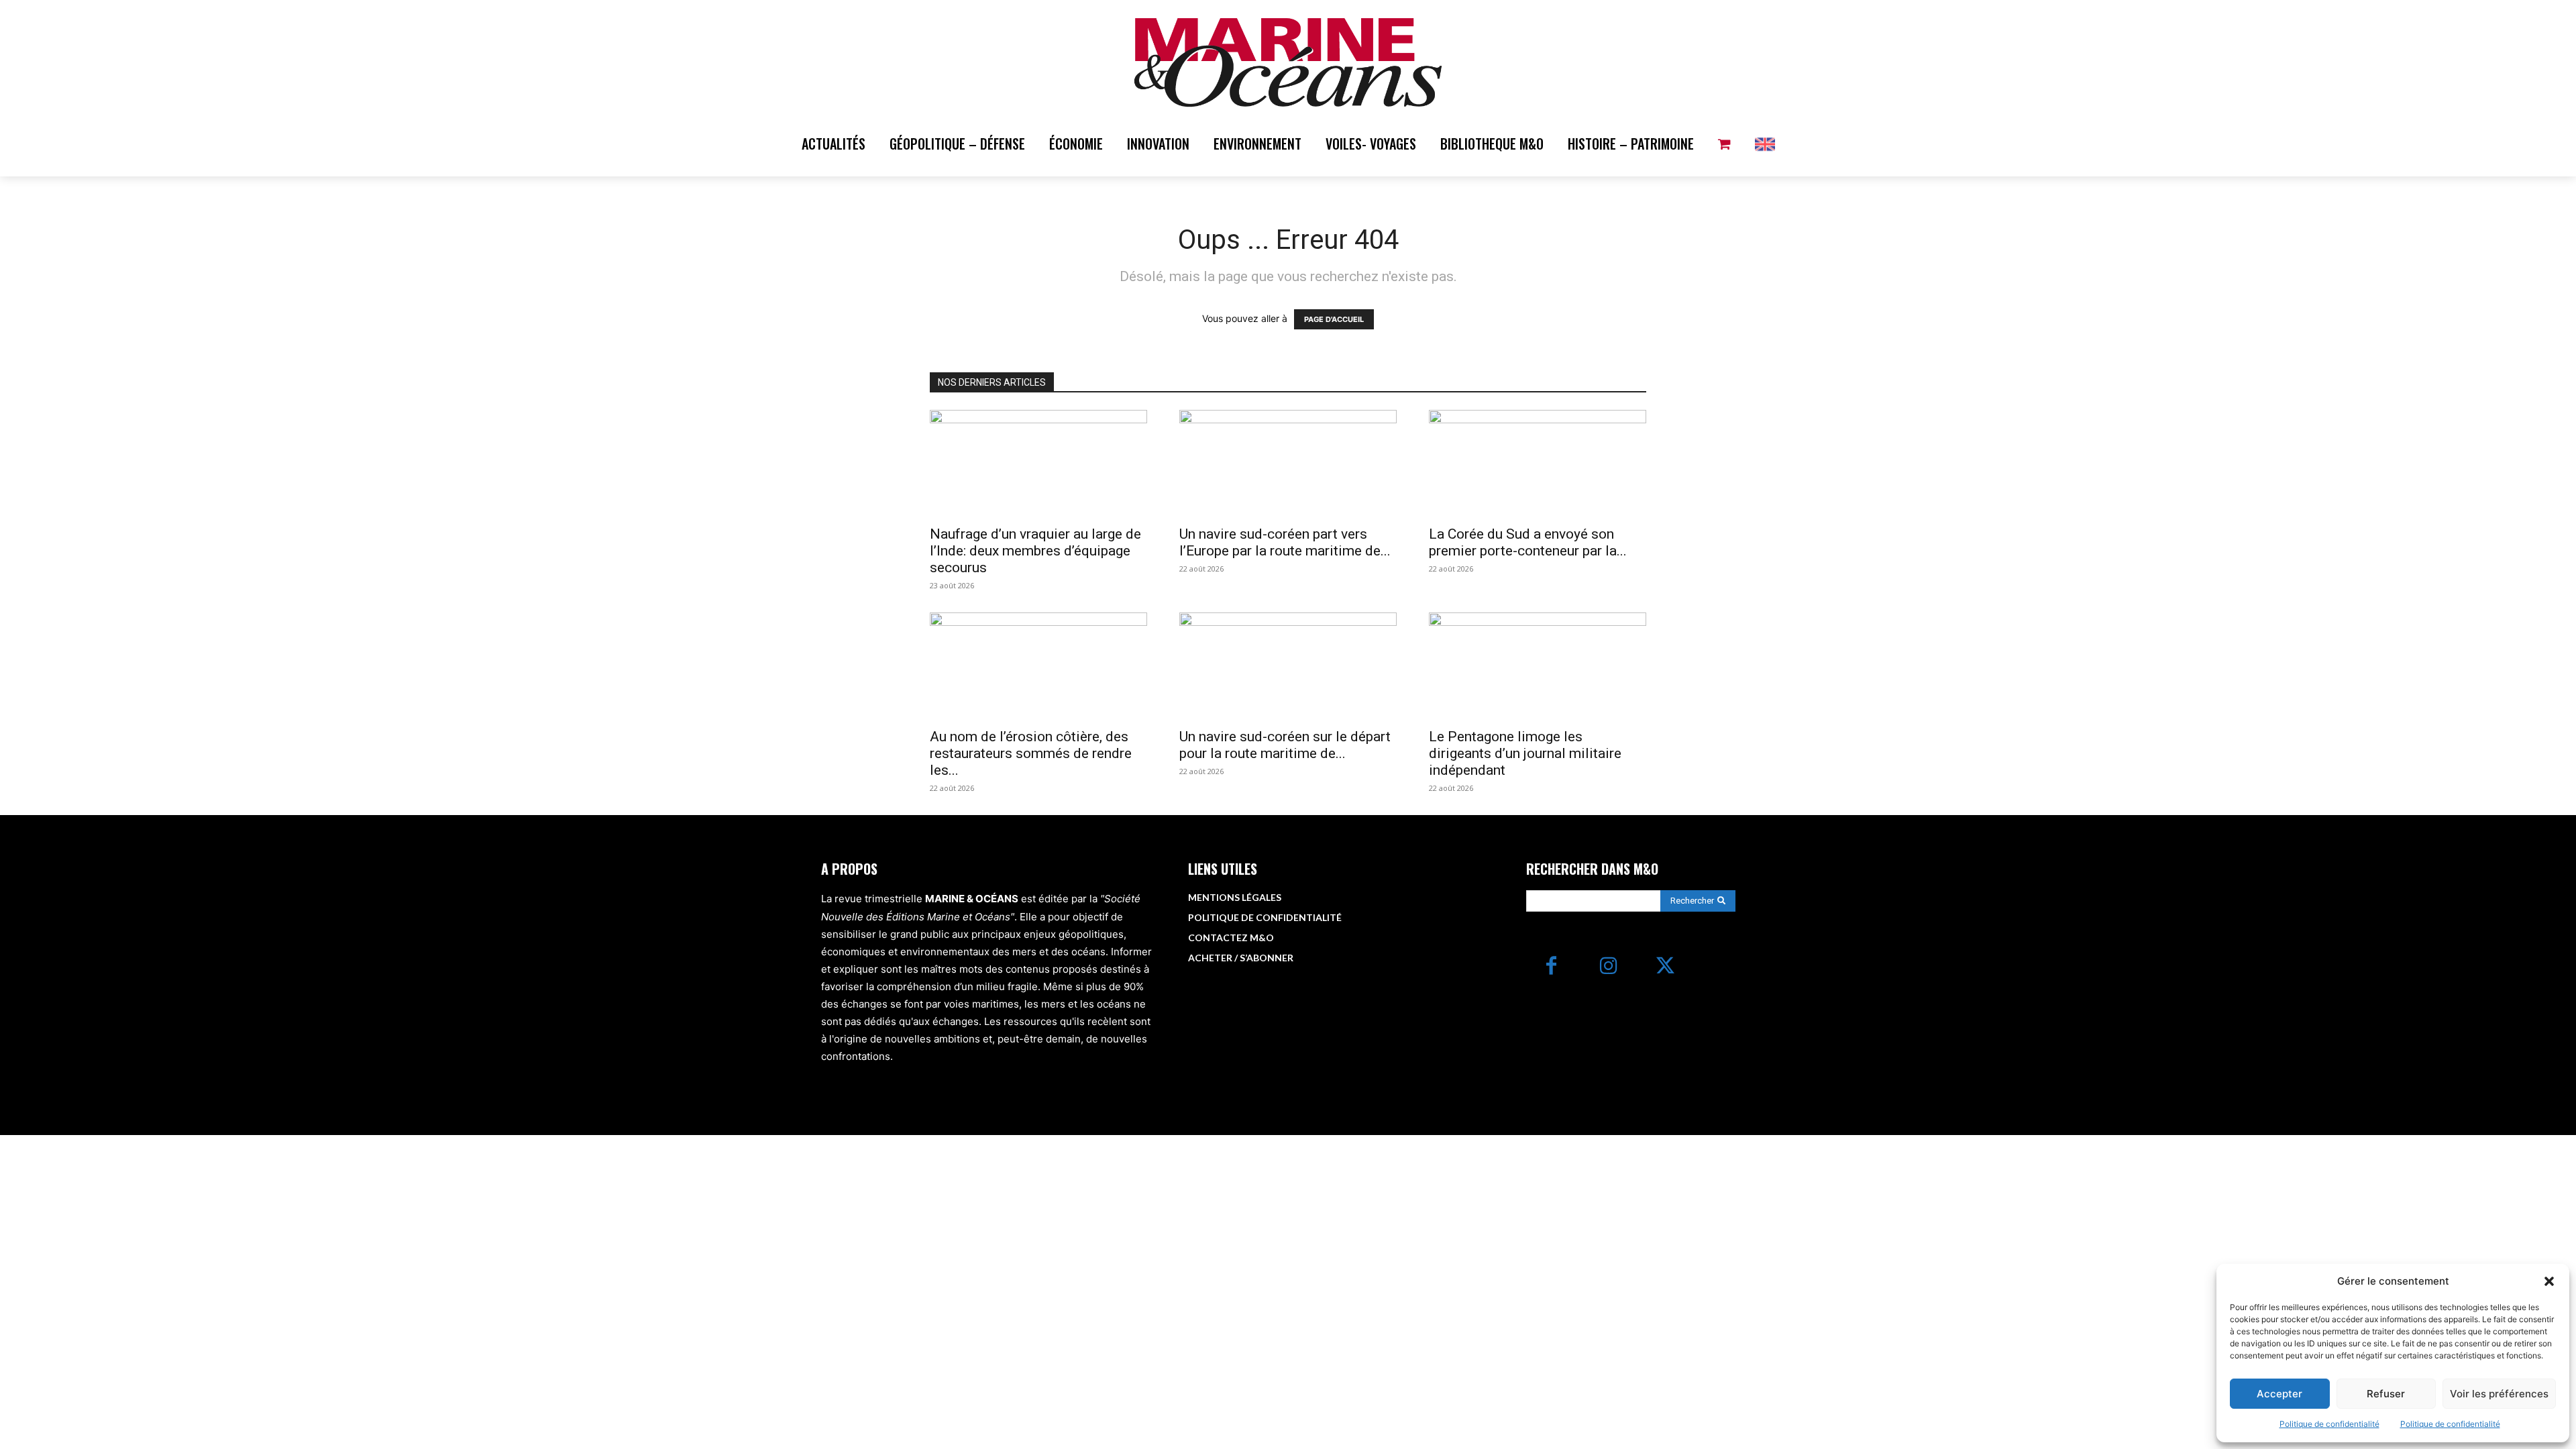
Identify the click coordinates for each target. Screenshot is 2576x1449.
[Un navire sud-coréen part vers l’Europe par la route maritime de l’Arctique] (1288, 464)
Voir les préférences (2499, 1394)
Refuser (2386, 1394)
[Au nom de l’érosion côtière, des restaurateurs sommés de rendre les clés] (1038, 666)
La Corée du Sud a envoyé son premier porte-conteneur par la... (1528, 542)
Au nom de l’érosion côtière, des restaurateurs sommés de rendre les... (1031, 753)
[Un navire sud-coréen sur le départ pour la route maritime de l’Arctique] (1288, 666)
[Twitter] (1665, 967)
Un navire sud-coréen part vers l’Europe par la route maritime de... (1285, 542)
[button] (2549, 1281)
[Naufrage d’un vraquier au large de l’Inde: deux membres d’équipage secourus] (1038, 464)
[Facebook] (1551, 967)
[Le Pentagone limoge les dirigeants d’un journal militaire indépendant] (1538, 666)
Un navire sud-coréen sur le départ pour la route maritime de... (1285, 745)
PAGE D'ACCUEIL (1334, 319)
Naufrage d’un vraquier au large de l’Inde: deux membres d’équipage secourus (1035, 551)
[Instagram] (1608, 967)
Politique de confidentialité (2329, 1424)
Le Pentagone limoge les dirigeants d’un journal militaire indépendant (1525, 753)
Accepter (2279, 1394)
